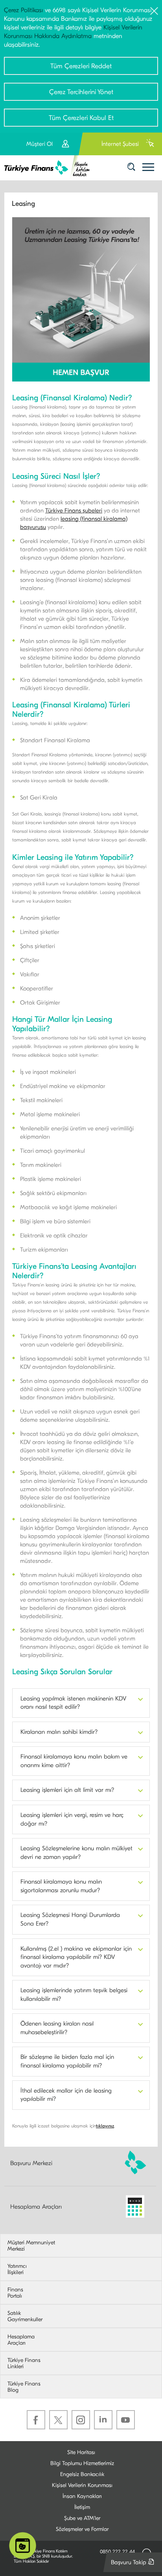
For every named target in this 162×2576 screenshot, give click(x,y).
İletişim (82, 2507)
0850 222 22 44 (117, 2551)
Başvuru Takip (134, 2565)
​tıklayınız (105, 2126)
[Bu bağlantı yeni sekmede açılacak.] (81, 299)
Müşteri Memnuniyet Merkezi (31, 2246)
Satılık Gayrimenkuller (25, 2316)
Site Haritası (81, 2452)
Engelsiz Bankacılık (82, 2474)
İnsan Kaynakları (82, 2496)
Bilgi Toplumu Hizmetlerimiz (82, 2463)
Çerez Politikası (23, 10)
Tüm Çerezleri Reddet (81, 66)
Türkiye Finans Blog (24, 2387)
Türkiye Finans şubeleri (74, 510)
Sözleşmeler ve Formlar (82, 2529)
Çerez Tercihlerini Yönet (81, 92)
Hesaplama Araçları (36, 2206)
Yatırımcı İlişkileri (17, 2269)
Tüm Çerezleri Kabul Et (81, 118)
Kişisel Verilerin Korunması (82, 2485)
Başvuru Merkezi (31, 2163)
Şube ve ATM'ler (82, 2518)
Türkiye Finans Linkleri (24, 2363)
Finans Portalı (15, 2293)
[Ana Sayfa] (50, 168)
